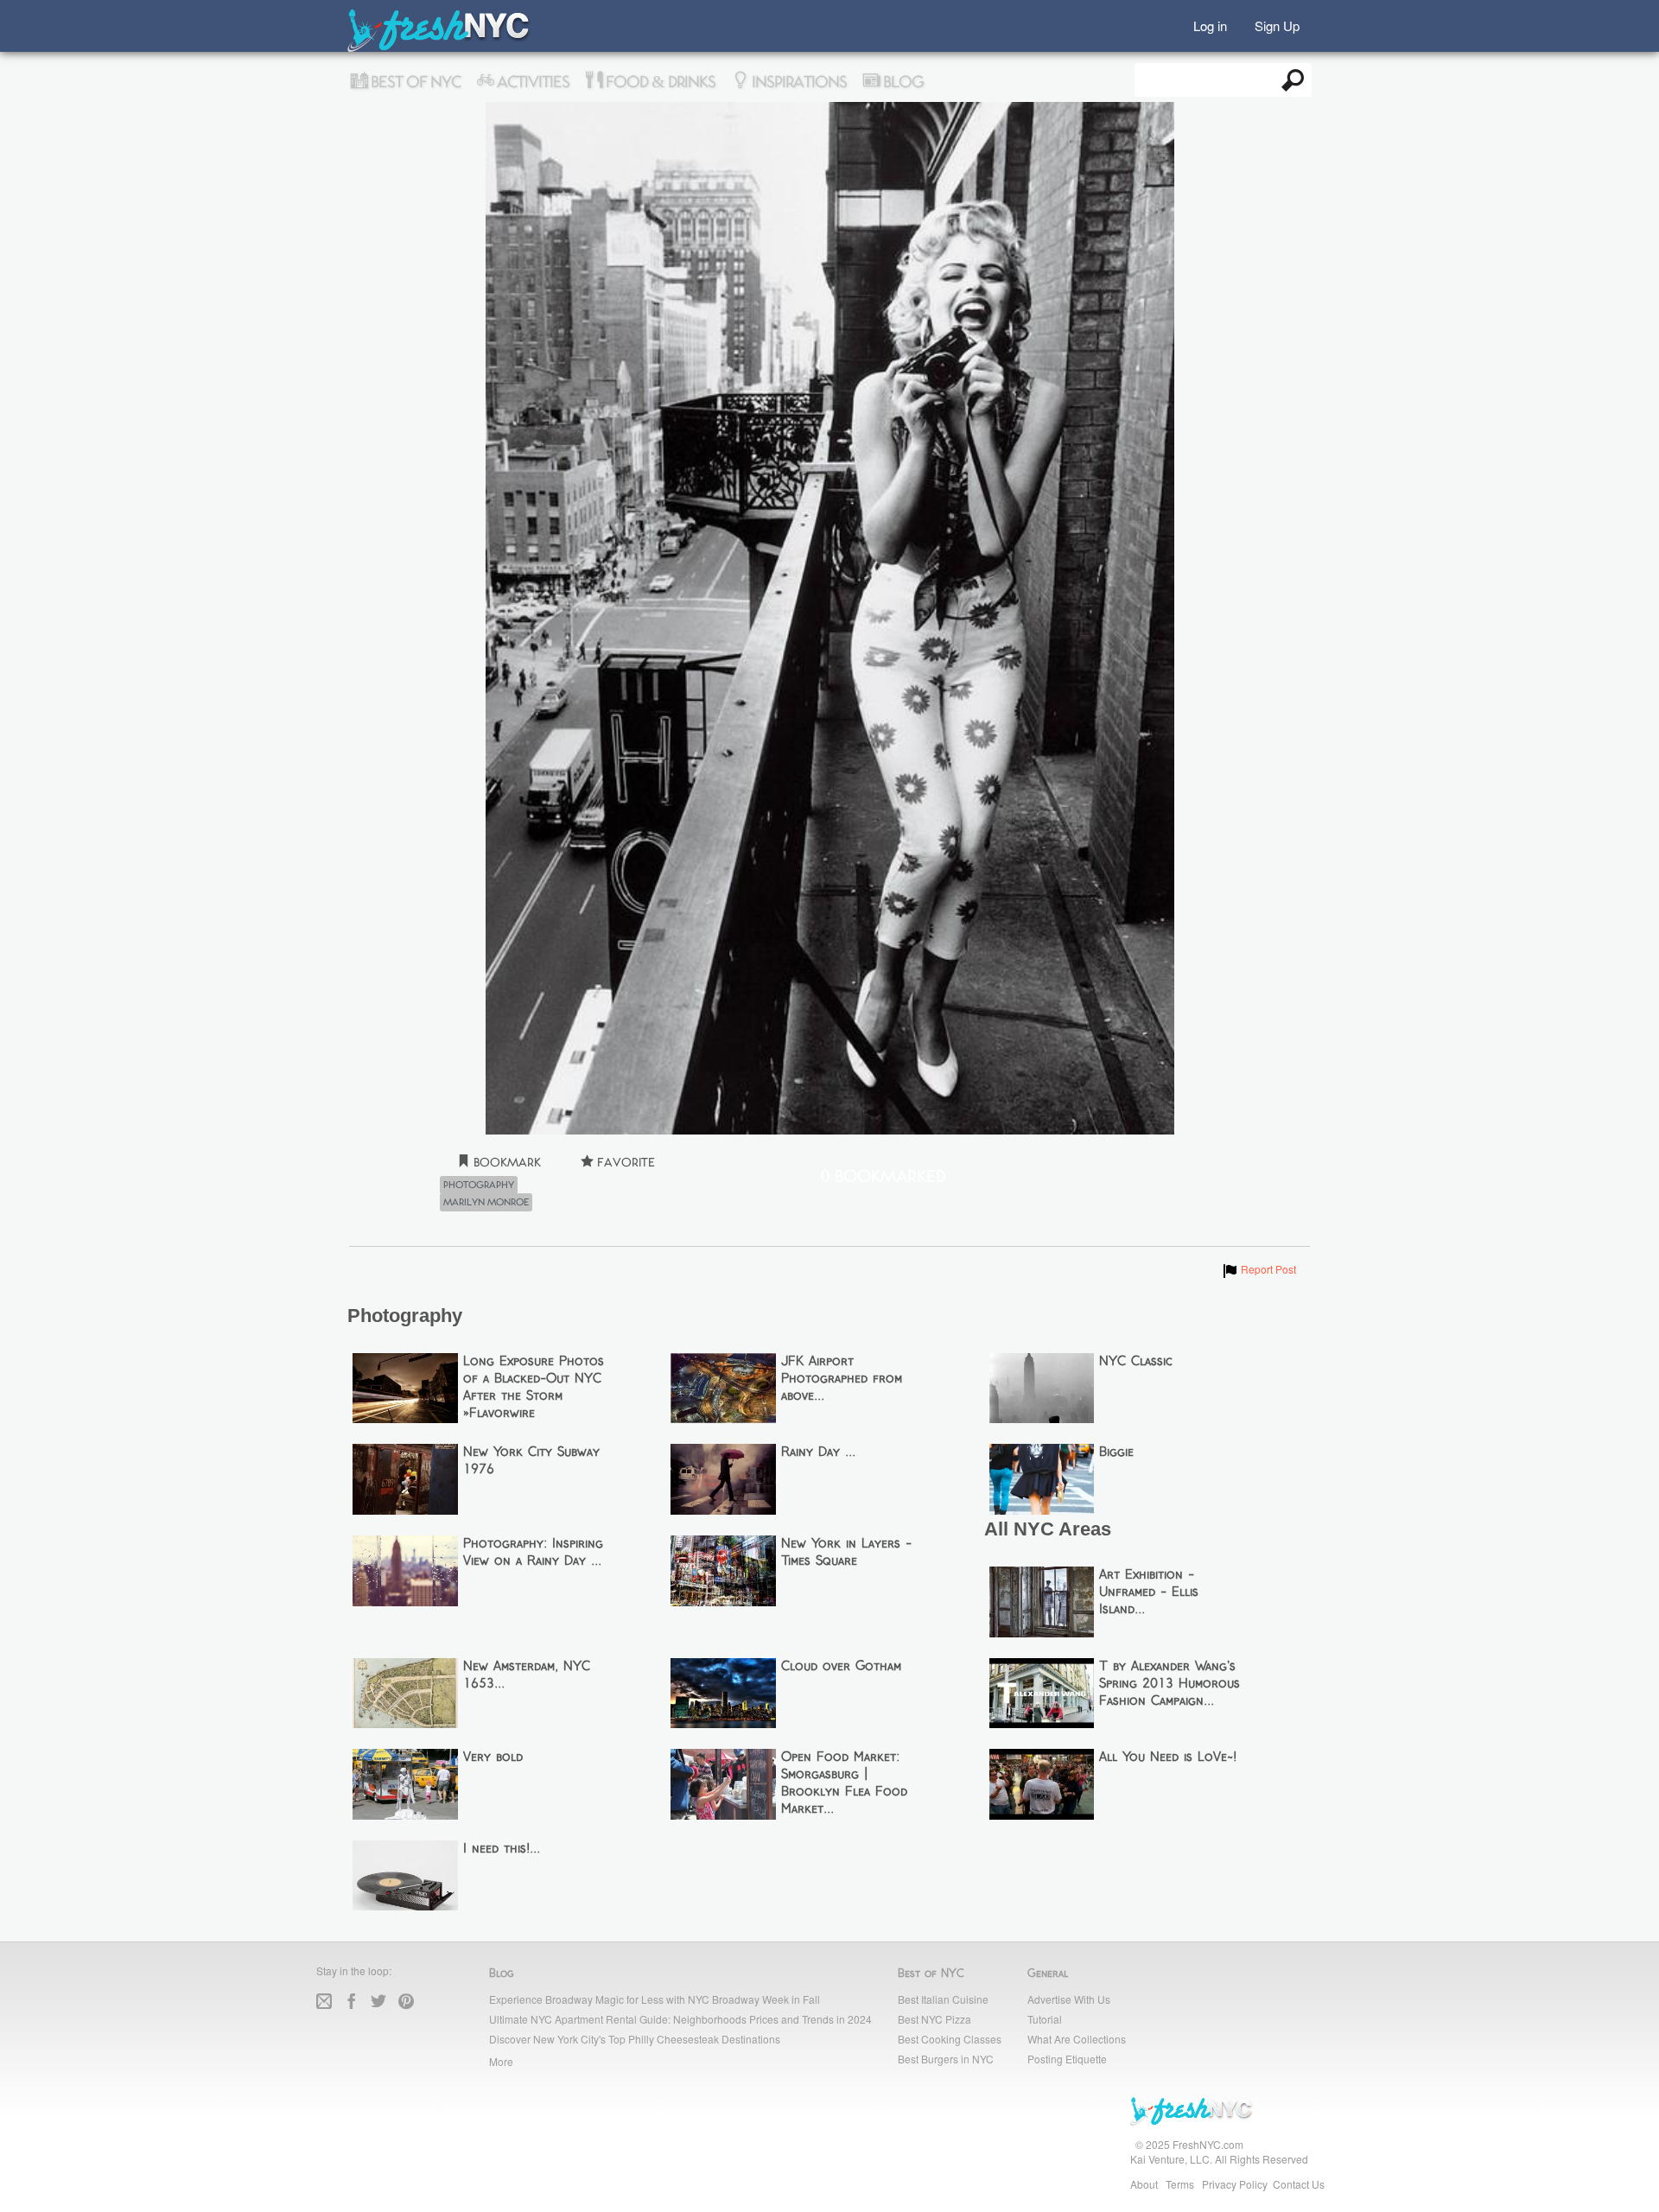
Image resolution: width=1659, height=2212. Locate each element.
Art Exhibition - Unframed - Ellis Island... (1149, 1592)
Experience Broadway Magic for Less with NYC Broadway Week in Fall (655, 1999)
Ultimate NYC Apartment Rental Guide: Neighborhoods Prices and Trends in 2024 (680, 2019)
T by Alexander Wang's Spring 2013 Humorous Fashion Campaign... (1170, 1684)
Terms (1180, 2184)
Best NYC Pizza (934, 2019)
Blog (902, 82)
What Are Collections (1077, 2039)
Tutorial (1045, 2019)
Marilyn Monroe (486, 1203)
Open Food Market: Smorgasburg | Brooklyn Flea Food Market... (844, 1783)
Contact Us (1299, 2184)
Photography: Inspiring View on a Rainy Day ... (533, 1553)
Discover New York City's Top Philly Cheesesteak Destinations (635, 2039)
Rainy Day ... (818, 1452)
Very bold (493, 1758)
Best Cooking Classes (950, 2039)
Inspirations (798, 82)
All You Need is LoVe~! (1168, 1758)
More (501, 2061)
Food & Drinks (659, 82)
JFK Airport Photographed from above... (842, 1379)
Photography (479, 1185)
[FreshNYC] (439, 48)
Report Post (1259, 1269)
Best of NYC (414, 82)
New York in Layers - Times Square (846, 1553)
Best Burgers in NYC (946, 2059)
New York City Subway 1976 (531, 1461)
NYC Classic (1136, 1362)
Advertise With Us (1069, 1999)
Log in (1210, 25)
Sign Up (1277, 25)
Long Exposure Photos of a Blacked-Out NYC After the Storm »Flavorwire (534, 1388)
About (1144, 2184)
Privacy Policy (1235, 2184)
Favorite (624, 1163)
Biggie (1116, 1452)
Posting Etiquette (1067, 2059)
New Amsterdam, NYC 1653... (527, 1675)
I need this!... (502, 1849)
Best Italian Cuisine (943, 1999)
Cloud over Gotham (841, 1667)
